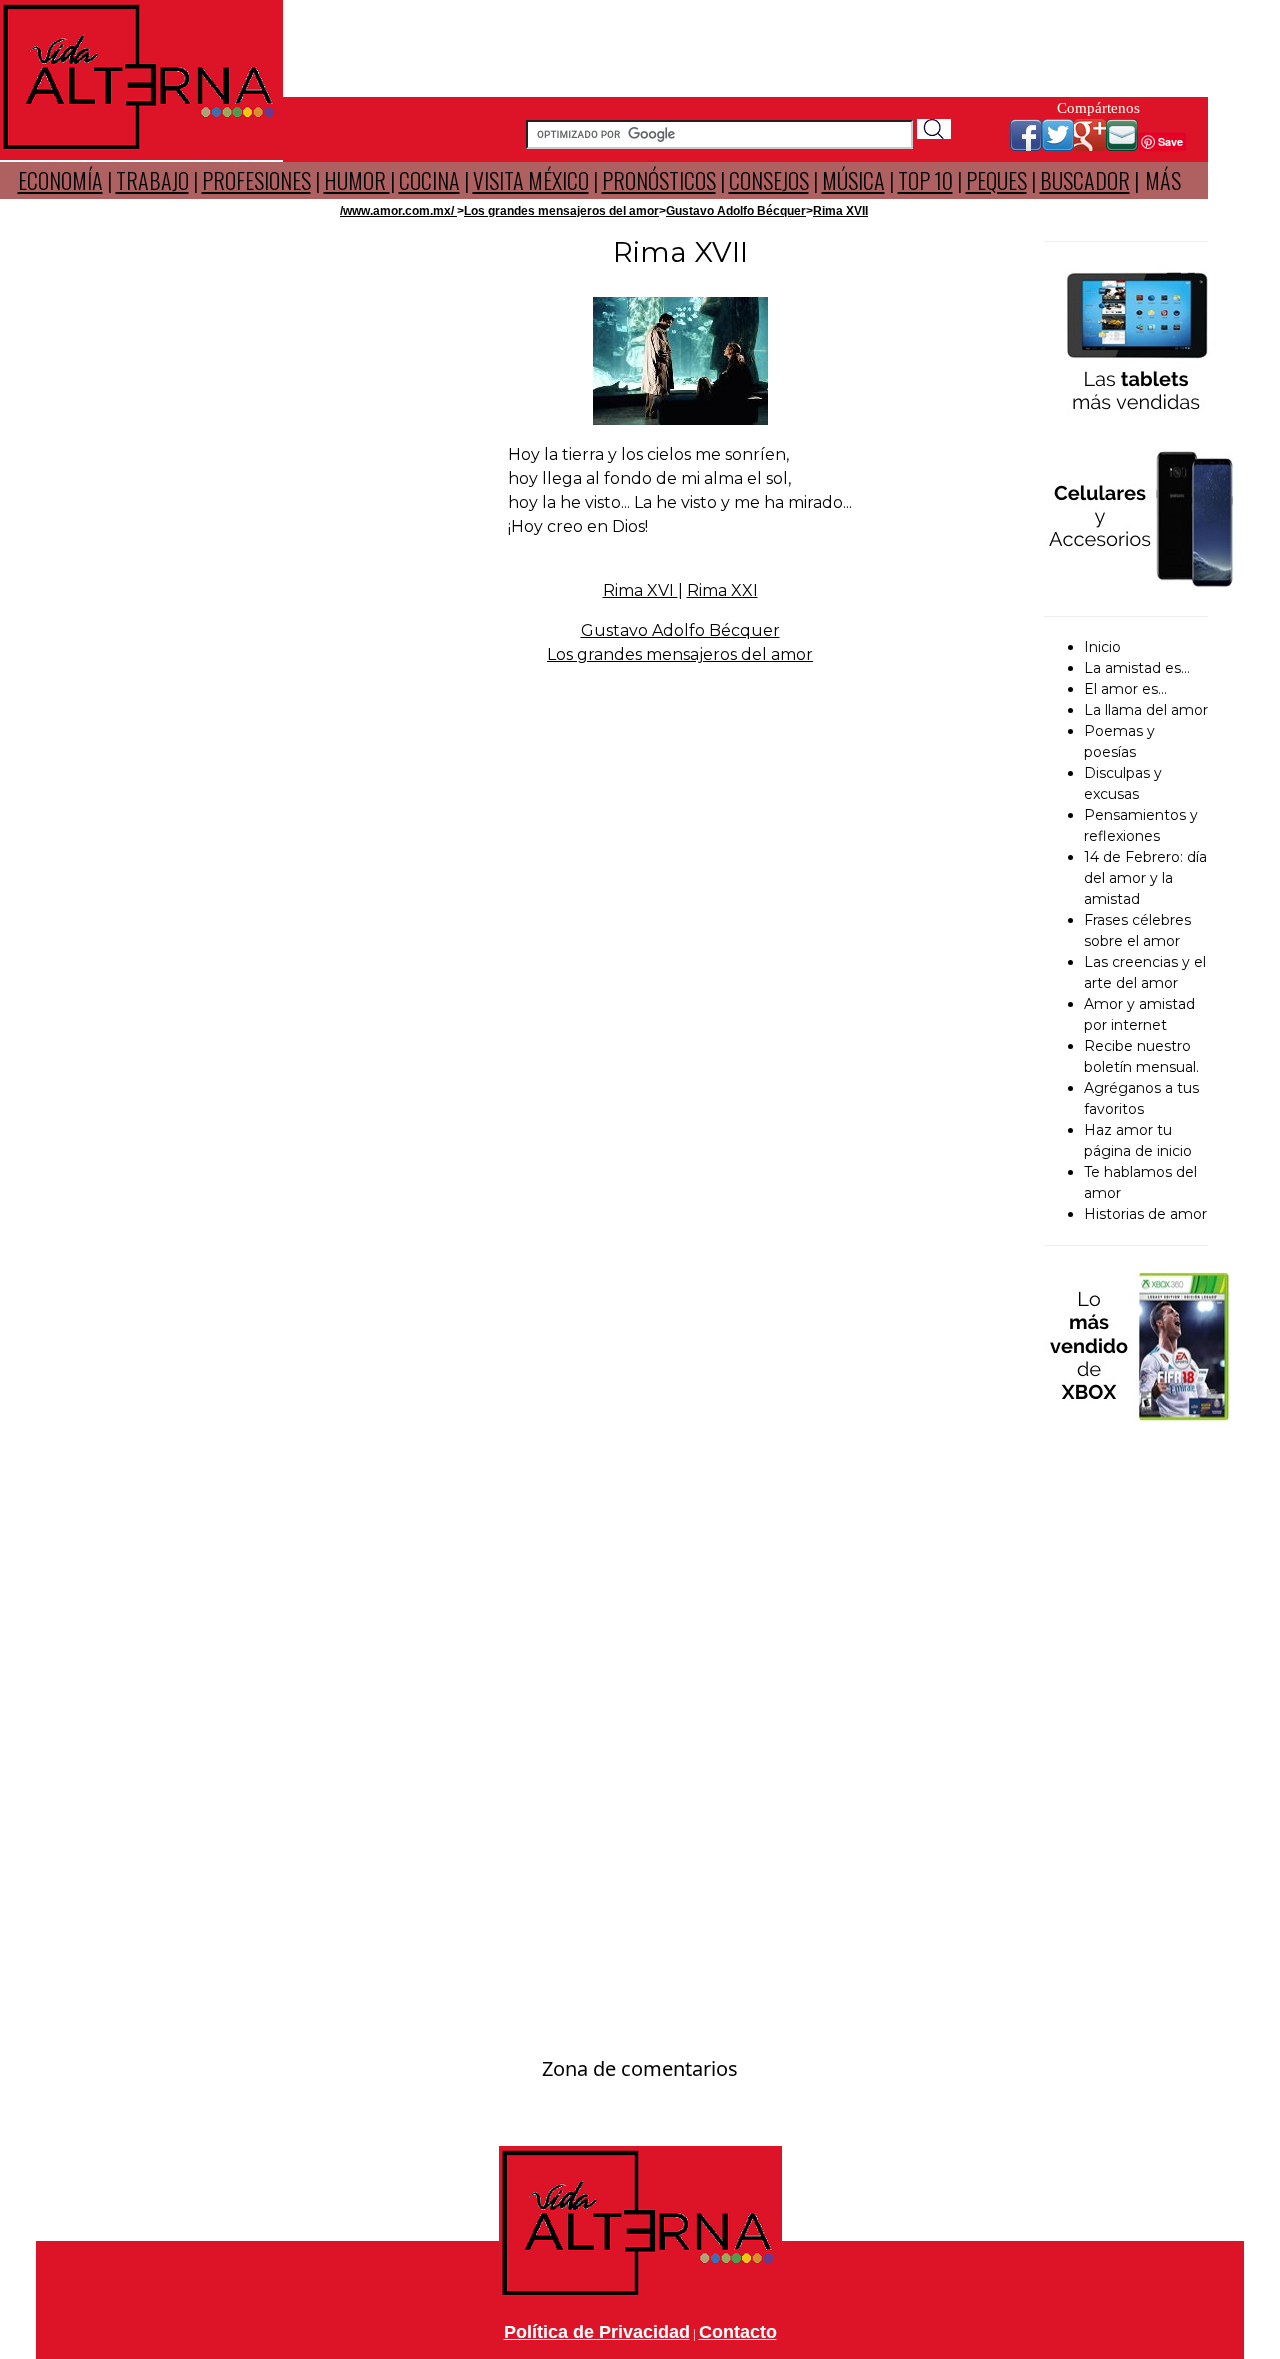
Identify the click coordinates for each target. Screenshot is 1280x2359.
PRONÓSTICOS (659, 180)
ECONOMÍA (60, 180)
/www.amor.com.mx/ (398, 211)
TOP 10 (925, 180)
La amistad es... (1137, 668)
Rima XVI (640, 590)
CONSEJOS (769, 180)
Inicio (1102, 647)
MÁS (1163, 180)
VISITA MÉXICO (531, 180)
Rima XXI (722, 590)
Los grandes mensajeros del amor (561, 211)
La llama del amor (1146, 710)
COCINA (429, 180)
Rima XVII (840, 211)
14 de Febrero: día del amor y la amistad (1145, 878)
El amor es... (1125, 689)
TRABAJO (152, 180)
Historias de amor (1145, 1214)
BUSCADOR (1085, 180)
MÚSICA (853, 180)
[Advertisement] (746, 45)
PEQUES (996, 180)
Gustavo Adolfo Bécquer (736, 211)
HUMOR (357, 180)
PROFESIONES (256, 180)
